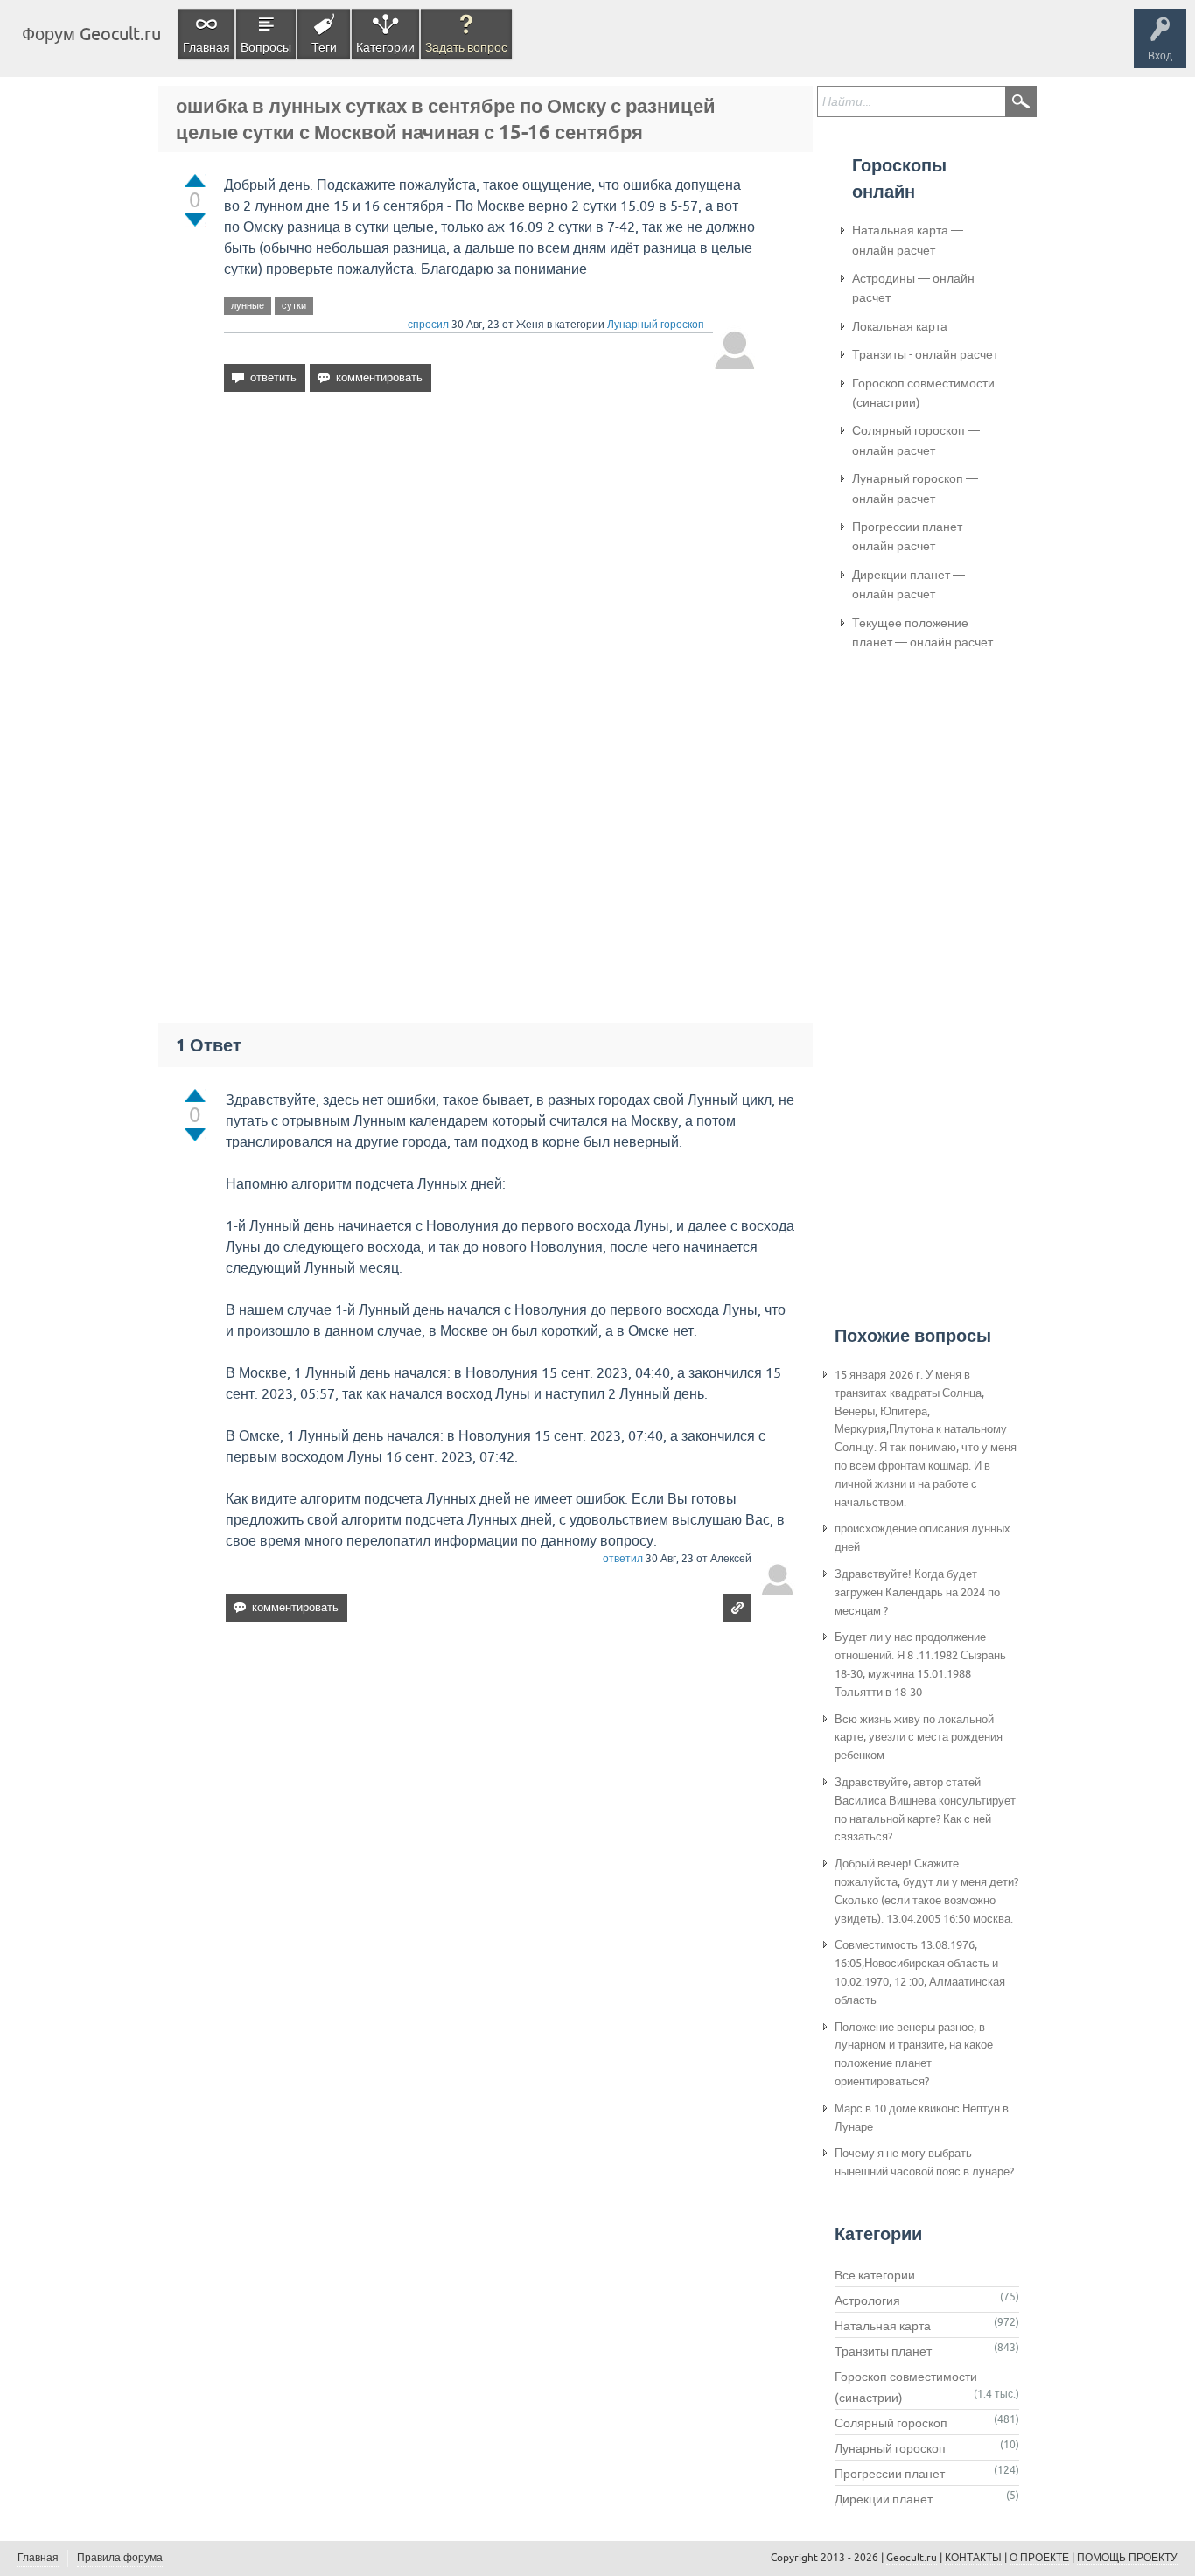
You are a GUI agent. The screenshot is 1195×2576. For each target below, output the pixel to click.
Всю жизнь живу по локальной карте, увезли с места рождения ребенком (919, 1738)
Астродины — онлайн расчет (913, 288)
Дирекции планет (884, 2499)
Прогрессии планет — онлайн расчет (915, 536)
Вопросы (266, 47)
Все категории (875, 2275)
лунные (248, 305)
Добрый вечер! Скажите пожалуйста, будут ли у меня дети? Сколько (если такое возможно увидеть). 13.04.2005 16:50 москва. (926, 1891)
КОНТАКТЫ (973, 2558)
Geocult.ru (912, 2558)
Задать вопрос (466, 47)
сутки (294, 305)
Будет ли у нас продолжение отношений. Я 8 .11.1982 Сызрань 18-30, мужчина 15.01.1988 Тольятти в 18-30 (920, 1664)
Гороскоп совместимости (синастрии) (923, 393)
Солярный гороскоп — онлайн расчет (916, 440)
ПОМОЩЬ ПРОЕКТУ (1127, 2558)
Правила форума (120, 2558)
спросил (428, 325)
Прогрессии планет (890, 2474)
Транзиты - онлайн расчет (925, 354)
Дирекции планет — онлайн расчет (908, 584)
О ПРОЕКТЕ (1039, 2558)
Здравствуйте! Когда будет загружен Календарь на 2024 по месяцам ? (917, 1592)
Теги (324, 47)
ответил (623, 1559)
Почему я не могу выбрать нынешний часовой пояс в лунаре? (924, 2162)
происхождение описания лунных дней (922, 1538)
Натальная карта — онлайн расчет (908, 240)
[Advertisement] (490, 556)
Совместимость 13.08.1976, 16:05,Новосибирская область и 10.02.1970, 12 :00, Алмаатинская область (920, 1972)
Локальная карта (900, 326)
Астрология (867, 2300)
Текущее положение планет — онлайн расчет (922, 632)
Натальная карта (883, 2326)
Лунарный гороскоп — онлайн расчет (915, 488)
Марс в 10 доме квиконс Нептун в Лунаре (922, 2118)
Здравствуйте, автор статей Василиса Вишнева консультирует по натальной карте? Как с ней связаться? (925, 1809)
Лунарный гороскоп (656, 325)
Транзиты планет (883, 2351)
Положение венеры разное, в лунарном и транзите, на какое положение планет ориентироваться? (914, 2054)
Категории (385, 47)
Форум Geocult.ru (91, 34)
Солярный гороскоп (891, 2423)
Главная (206, 47)
